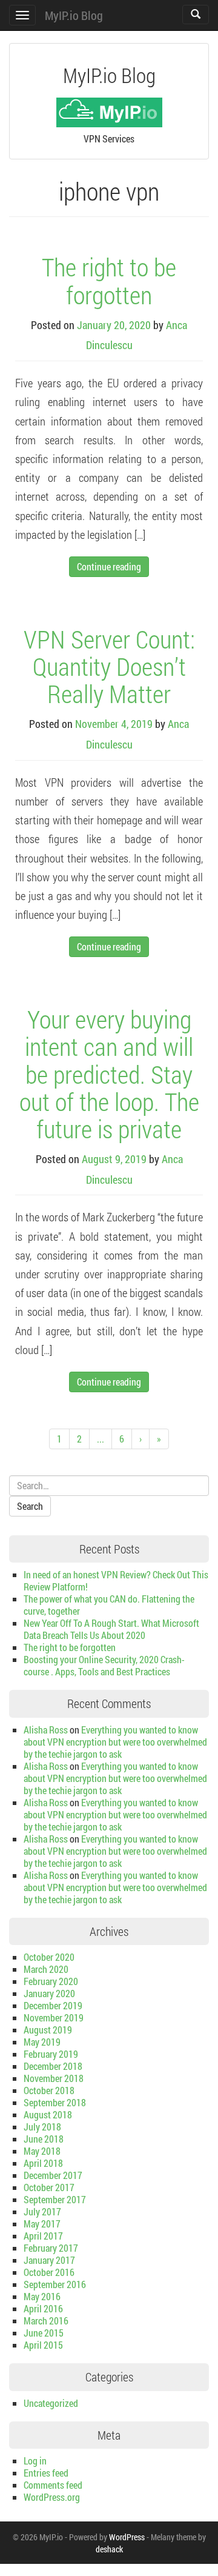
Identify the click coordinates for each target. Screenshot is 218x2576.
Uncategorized (51, 2403)
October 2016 (49, 2272)
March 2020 (46, 1969)
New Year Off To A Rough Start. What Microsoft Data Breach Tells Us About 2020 (111, 1629)
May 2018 (42, 2151)
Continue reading (109, 566)
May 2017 (42, 2224)
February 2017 (51, 2248)
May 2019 (42, 2042)
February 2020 (51, 1981)
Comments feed (53, 2485)
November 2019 (54, 2017)
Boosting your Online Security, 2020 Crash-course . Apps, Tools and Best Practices (104, 1665)
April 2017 (43, 2236)
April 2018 (43, 2163)
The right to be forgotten (109, 280)
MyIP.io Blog (74, 15)
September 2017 (55, 2199)
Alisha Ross (46, 1730)
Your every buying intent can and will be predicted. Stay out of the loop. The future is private (109, 1073)
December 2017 (53, 2175)
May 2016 (42, 2296)
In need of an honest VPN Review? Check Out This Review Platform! (116, 1580)
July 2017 (42, 2211)
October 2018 (49, 2090)
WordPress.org (52, 2497)
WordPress (127, 2537)
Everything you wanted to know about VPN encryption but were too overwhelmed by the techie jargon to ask (115, 1742)
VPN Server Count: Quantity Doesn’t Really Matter (109, 666)
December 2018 (53, 2066)
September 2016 (55, 2284)
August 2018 (48, 2114)
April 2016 (43, 2308)
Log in (35, 2461)
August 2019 (48, 2030)
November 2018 (54, 2078)
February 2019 (51, 2054)
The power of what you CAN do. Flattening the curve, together (109, 1605)
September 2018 (55, 2102)
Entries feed (46, 2473)
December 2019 (53, 2005)
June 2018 (44, 2139)
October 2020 (49, 1957)
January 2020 (49, 1993)
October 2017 (49, 2187)
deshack (109, 2549)
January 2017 (49, 2260)
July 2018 (42, 2127)
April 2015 (43, 2345)
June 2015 (44, 2333)
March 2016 (46, 2321)
